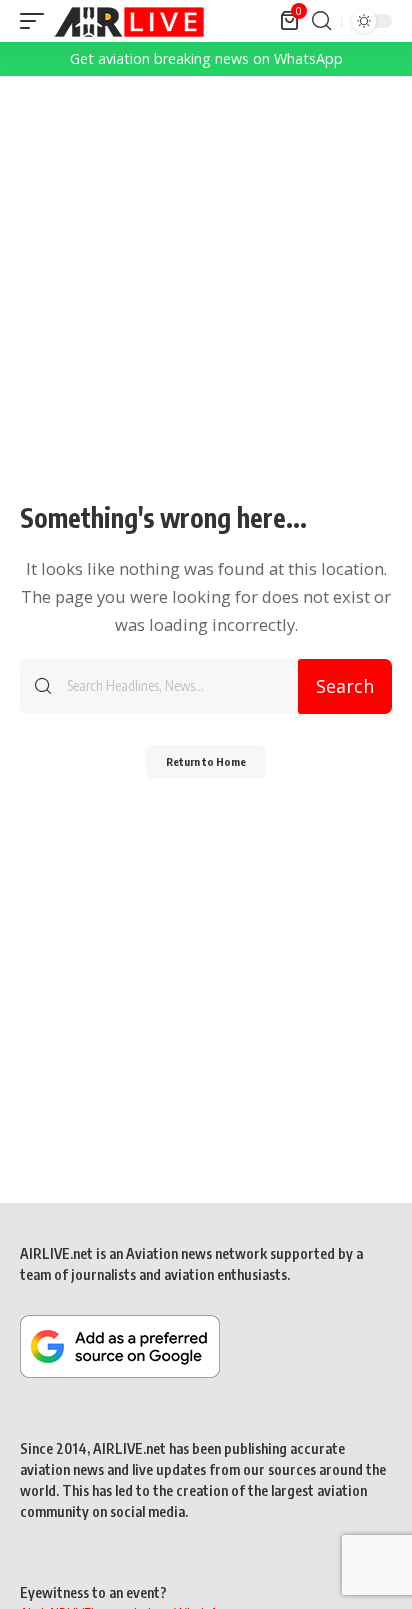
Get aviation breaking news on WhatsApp (206, 58)
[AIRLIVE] (129, 21)
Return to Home (206, 761)
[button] (37, 21)
